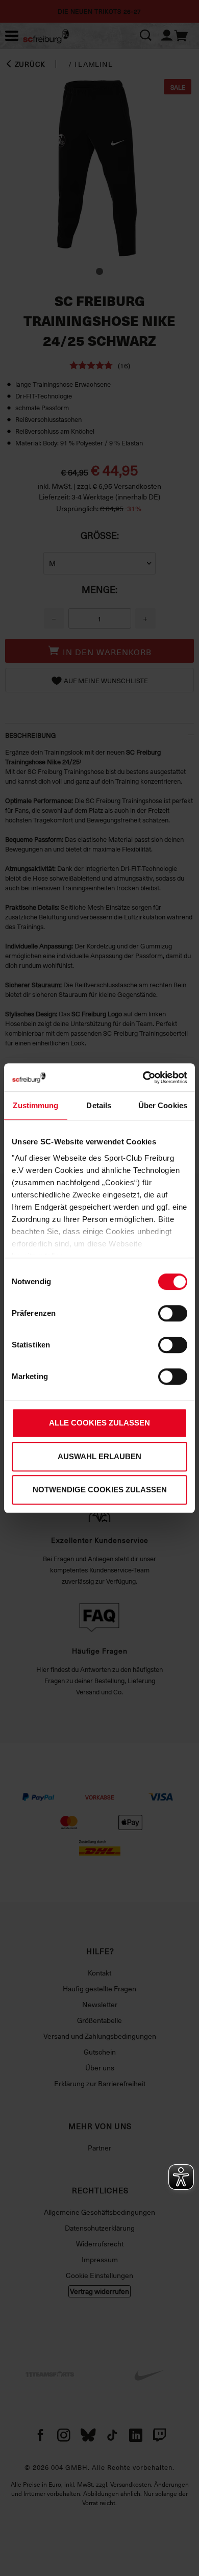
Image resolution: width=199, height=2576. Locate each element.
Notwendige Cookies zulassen (100, 1490)
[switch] (173, 1313)
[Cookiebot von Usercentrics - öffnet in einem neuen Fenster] (143, 1078)
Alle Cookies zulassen (99, 1423)
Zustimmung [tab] (35, 1105)
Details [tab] (99, 1105)
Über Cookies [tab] (163, 1105)
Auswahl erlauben (99, 1456)
